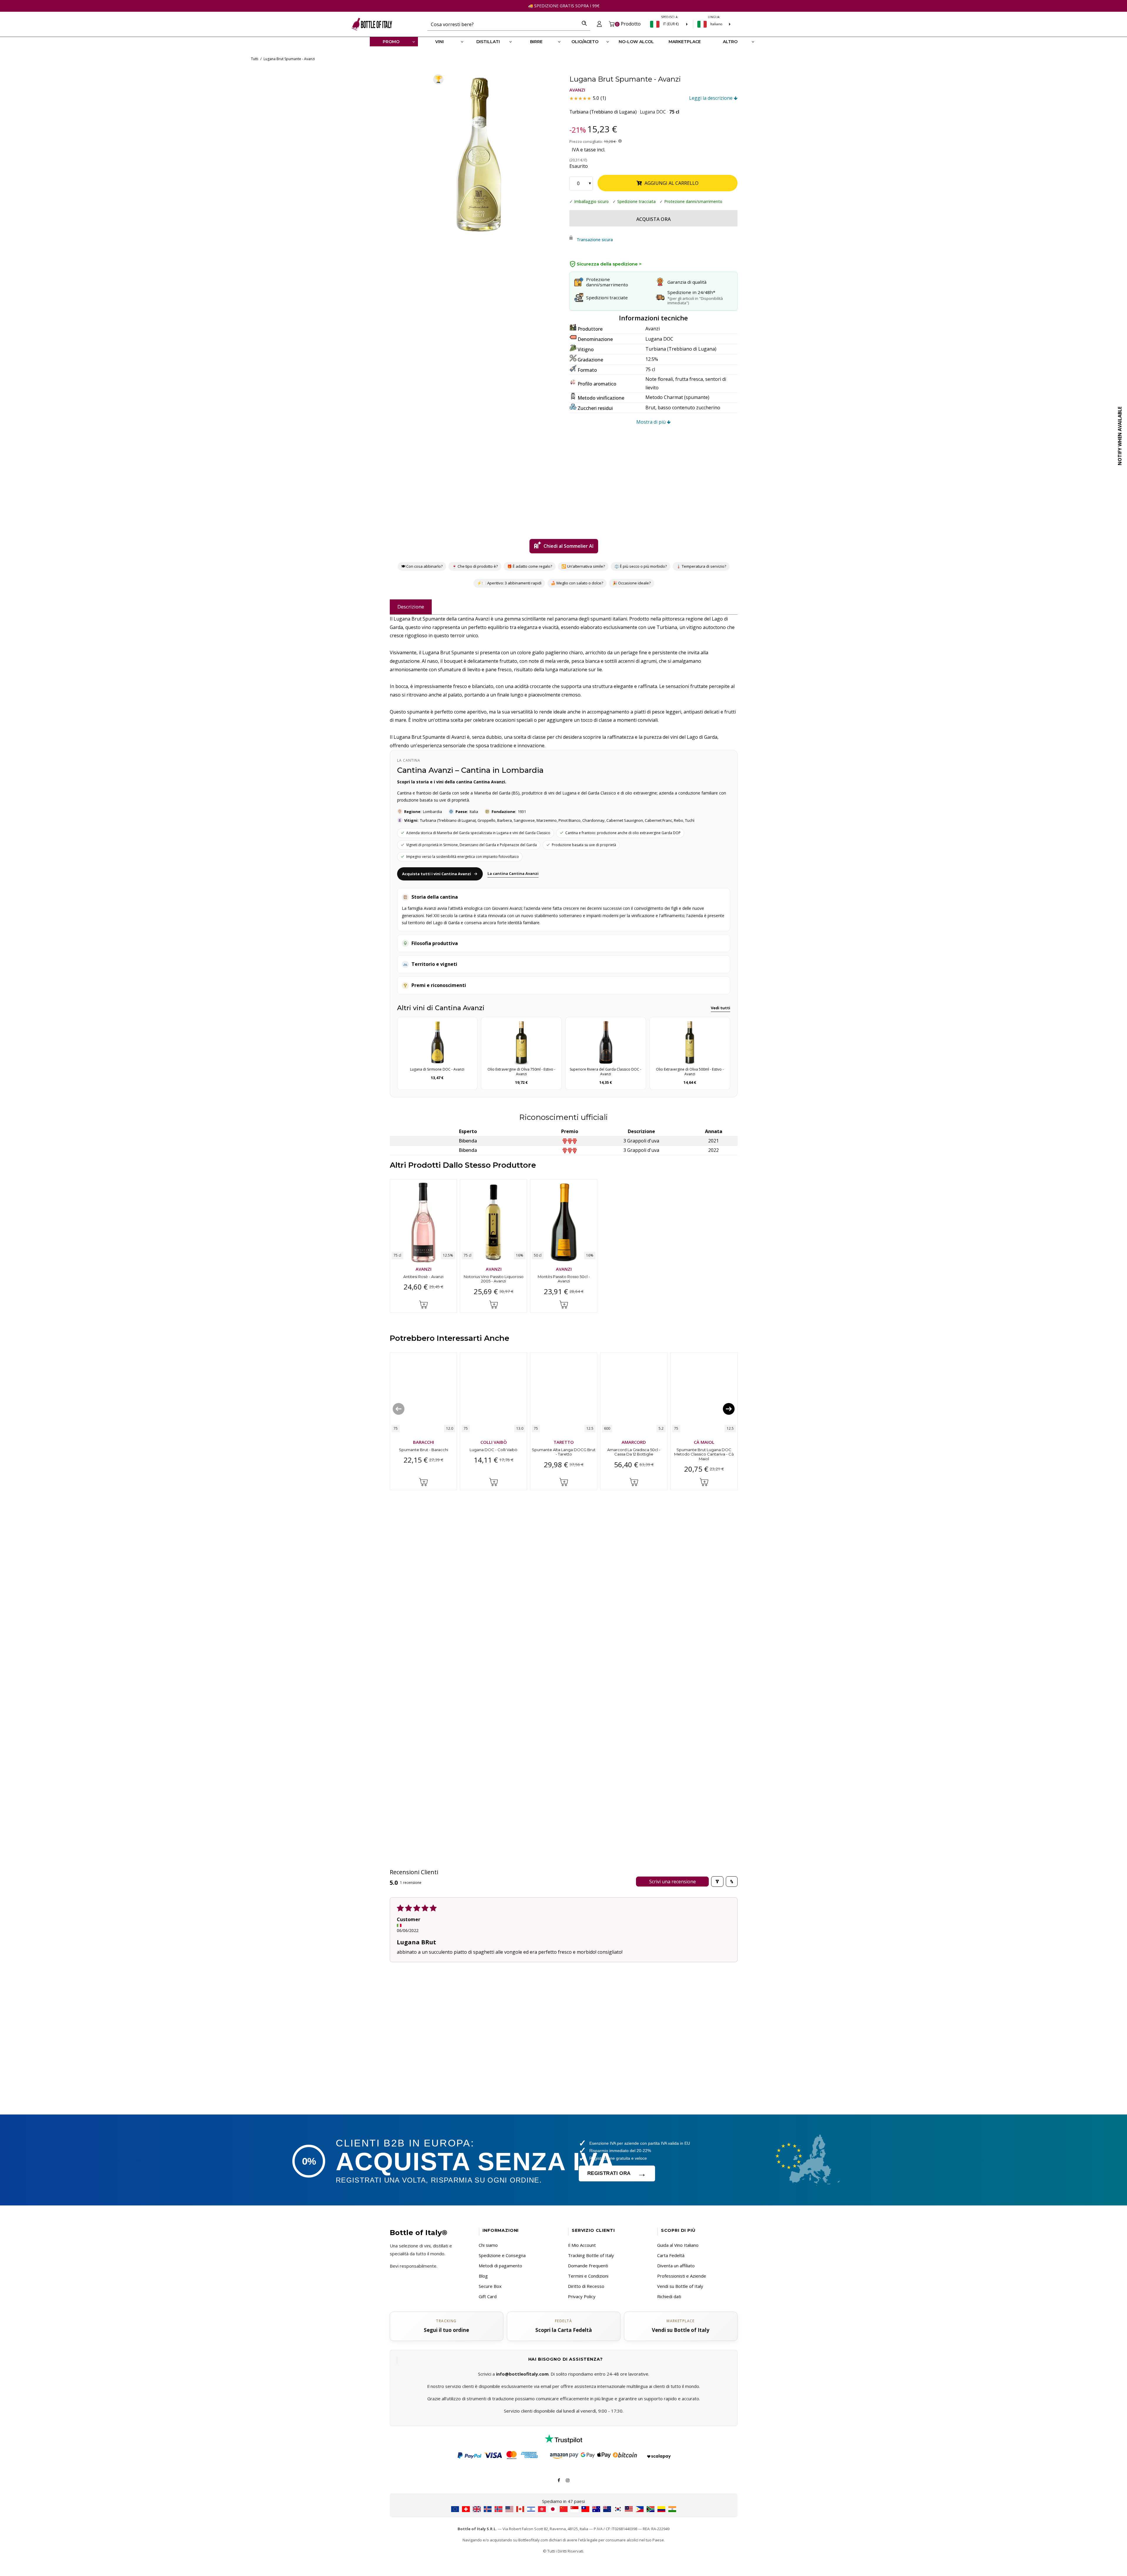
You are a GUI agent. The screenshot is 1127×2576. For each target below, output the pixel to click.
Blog (483, 2276)
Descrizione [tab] (411, 607)
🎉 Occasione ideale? (631, 583)
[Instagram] (568, 2480)
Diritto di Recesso (586, 2286)
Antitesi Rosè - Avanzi (423, 1276)
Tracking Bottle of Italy (591, 2255)
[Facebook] (559, 2480)
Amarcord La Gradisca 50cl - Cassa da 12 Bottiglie (634, 1452)
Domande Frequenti (588, 2266)
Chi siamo (488, 2245)
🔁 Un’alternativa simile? (583, 566)
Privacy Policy (582, 2296)
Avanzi (577, 90)
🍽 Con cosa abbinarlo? (422, 566)
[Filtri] (717, 1882)
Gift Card (488, 2296)
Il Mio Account (582, 2245)
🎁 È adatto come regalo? (530, 566)
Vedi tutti (721, 1008)
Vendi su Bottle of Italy (680, 2286)
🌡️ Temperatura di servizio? (701, 566)
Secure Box (490, 2286)
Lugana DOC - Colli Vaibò (494, 1449)
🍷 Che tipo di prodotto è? (475, 566)
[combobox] (503, 24)
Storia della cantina (435, 897)
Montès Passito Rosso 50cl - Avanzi (563, 1279)
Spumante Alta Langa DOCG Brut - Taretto (564, 1452)
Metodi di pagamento (500, 2266)
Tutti (255, 59)
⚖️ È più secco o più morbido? (641, 566)
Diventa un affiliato (676, 2266)
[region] (478, 154)
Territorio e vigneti (434, 964)
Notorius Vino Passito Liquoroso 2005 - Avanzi (493, 1279)
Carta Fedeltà (671, 2255)
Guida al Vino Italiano (678, 2245)
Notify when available (1120, 436)
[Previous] (399, 1409)
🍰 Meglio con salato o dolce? (577, 583)
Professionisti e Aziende (682, 2276)
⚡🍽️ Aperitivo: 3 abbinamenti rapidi (509, 583)
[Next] (729, 1409)
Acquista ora (653, 219)
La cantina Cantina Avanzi (513, 873)
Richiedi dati (669, 2296)
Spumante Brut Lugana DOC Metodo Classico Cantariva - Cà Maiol (704, 1454)
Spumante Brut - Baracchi (423, 1449)
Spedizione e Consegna (502, 2255)
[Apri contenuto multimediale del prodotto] (478, 154)
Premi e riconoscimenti (439, 985)
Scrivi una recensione (672, 1882)
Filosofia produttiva (435, 943)
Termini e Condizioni (588, 2276)
